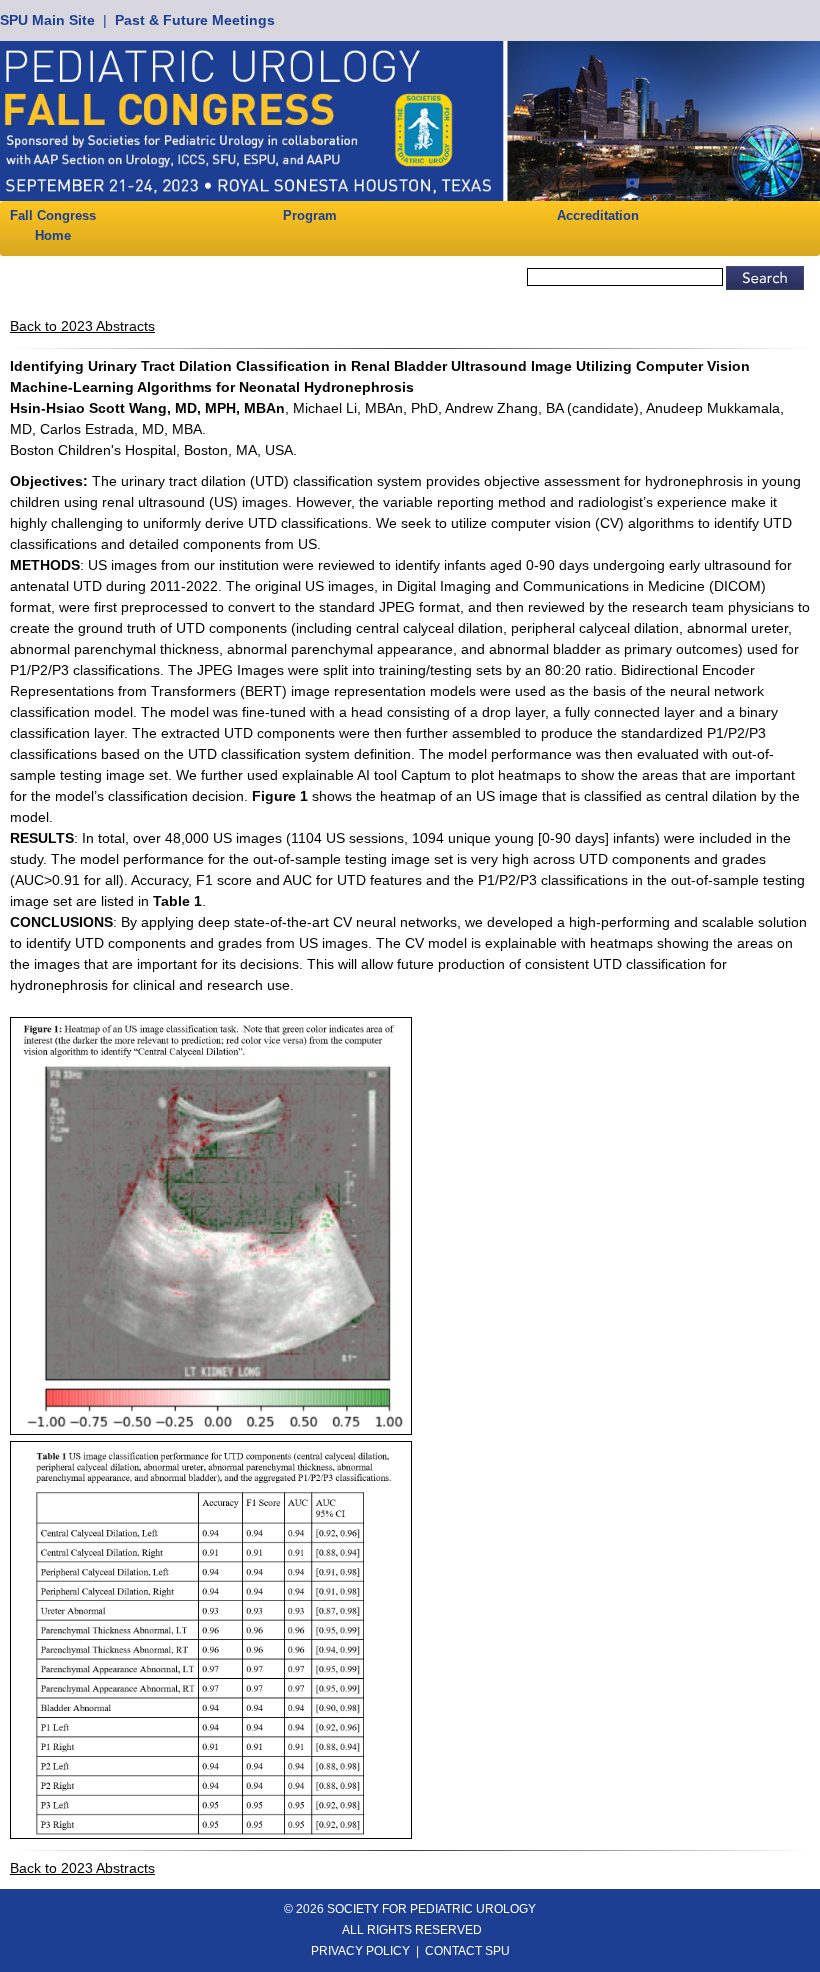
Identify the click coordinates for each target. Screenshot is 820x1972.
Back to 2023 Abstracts (82, 326)
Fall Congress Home (53, 225)
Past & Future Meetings (195, 20)
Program (310, 215)
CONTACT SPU (467, 1951)
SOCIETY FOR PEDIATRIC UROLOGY (431, 1909)
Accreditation (598, 215)
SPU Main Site (47, 20)
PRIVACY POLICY (360, 1951)
